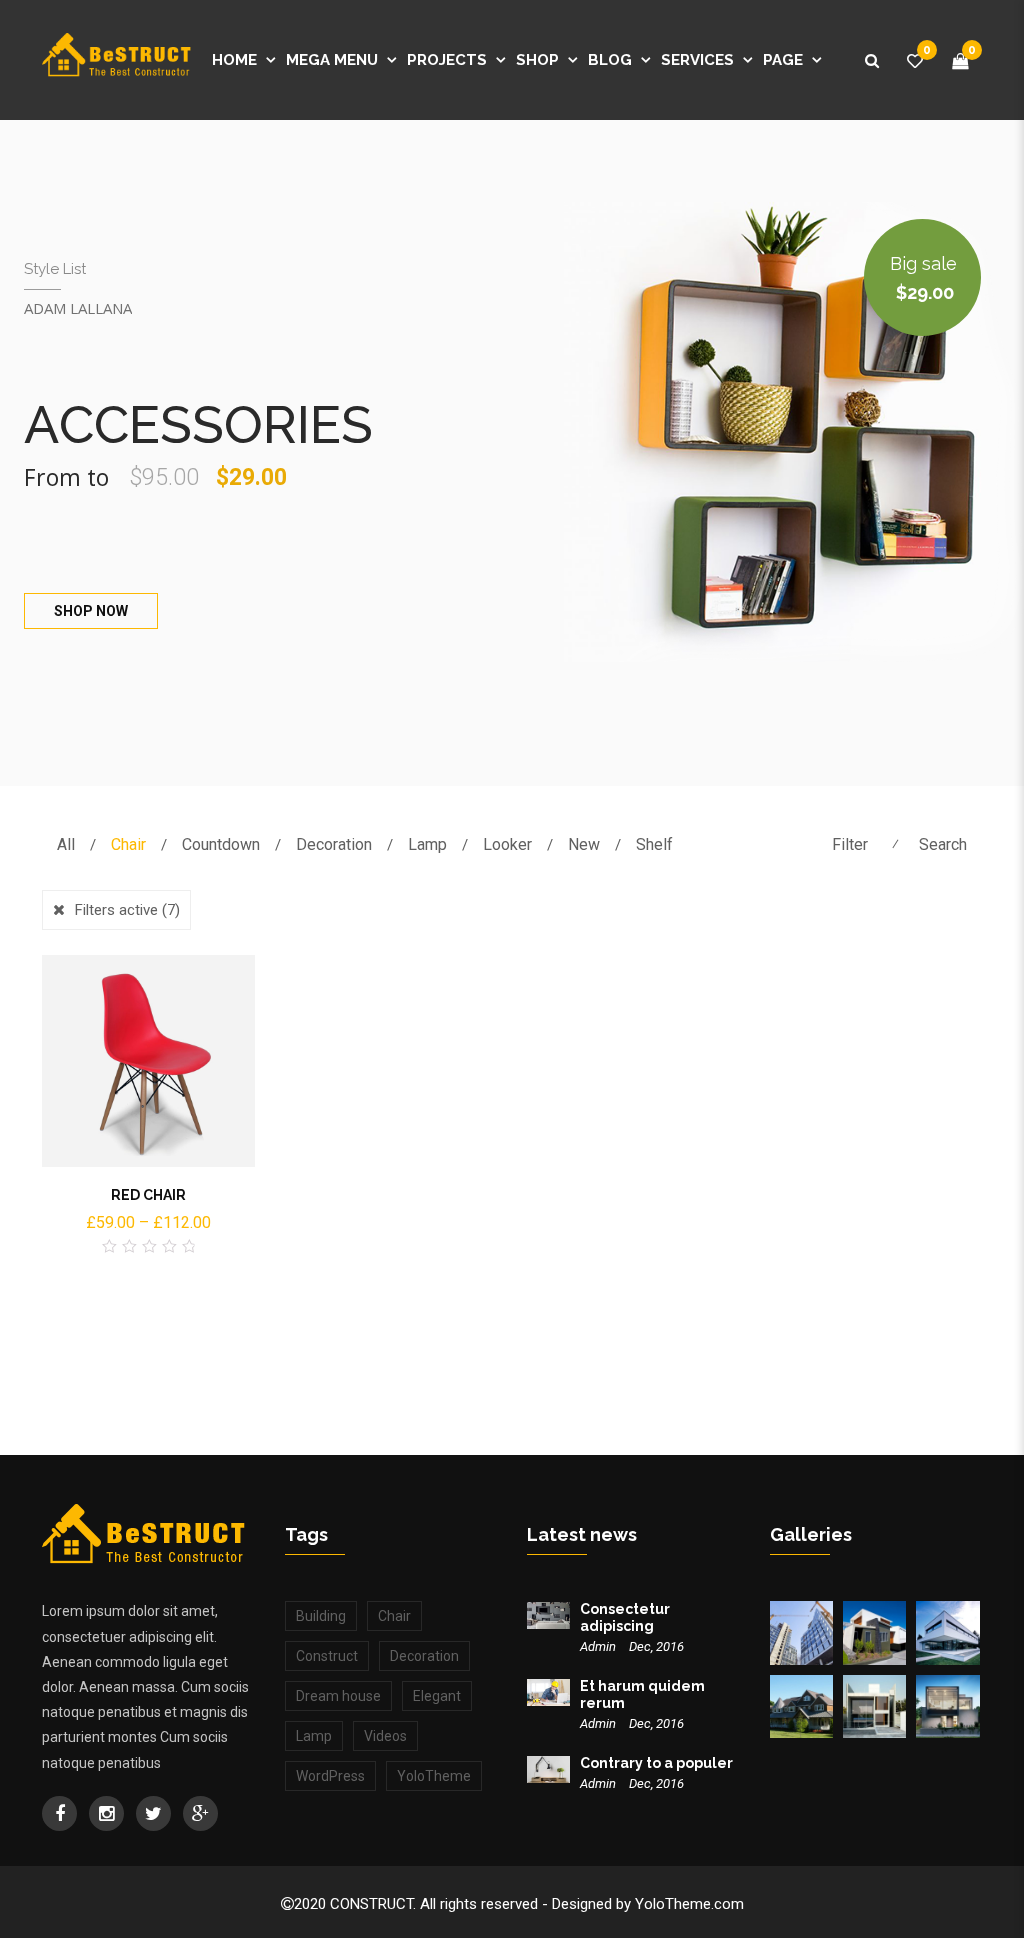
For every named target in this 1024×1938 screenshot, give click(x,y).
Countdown (221, 844)
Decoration (334, 844)
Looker (507, 844)
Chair (128, 844)
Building (321, 1616)
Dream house (338, 1696)
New (584, 844)
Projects (447, 60)
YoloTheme (434, 1776)
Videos (385, 1736)
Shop (537, 60)
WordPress (330, 1776)
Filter (850, 844)
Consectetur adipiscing (625, 1617)
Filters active (127, 910)
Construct (327, 1656)
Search (943, 844)
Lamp (427, 844)
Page (783, 60)
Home (234, 60)
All (66, 844)
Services (697, 60)
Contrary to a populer (656, 1763)
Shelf (654, 844)
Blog (610, 60)
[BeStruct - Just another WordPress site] (116, 59)
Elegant (437, 1696)
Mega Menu (332, 60)
